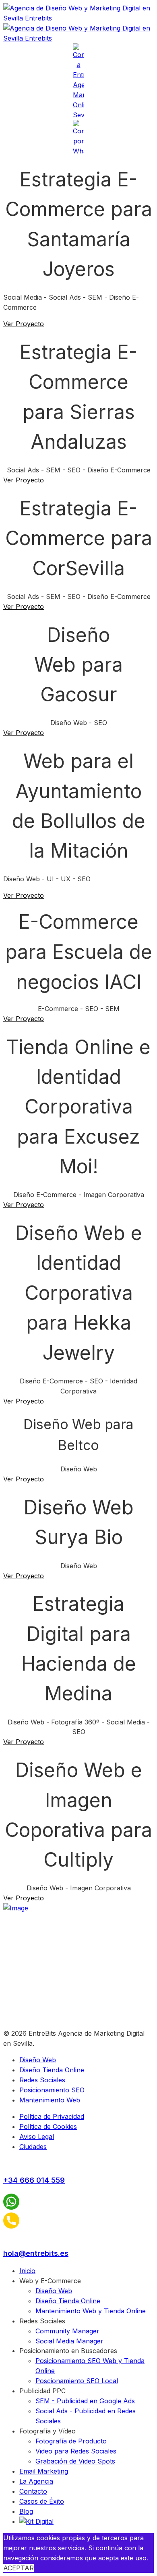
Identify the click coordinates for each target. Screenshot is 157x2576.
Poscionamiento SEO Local (77, 2381)
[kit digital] (36, 2521)
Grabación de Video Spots (75, 2461)
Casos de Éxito (42, 2501)
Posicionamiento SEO (52, 2090)
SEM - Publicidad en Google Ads (85, 2401)
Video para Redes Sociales (76, 2451)
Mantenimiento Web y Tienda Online (91, 2311)
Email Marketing (44, 2471)
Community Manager (67, 2331)
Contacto (33, 2491)
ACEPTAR (19, 2568)
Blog (26, 2511)
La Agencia (36, 2481)
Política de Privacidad (52, 2116)
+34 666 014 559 (34, 2180)
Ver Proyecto (24, 324)
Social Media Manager (69, 2341)
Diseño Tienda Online (52, 2070)
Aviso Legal (37, 2137)
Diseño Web (38, 2060)
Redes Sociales (42, 2080)
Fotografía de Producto (71, 2441)
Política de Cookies (48, 2127)
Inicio (27, 2271)
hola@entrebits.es (36, 2253)
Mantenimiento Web (50, 2100)
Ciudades (33, 2147)
